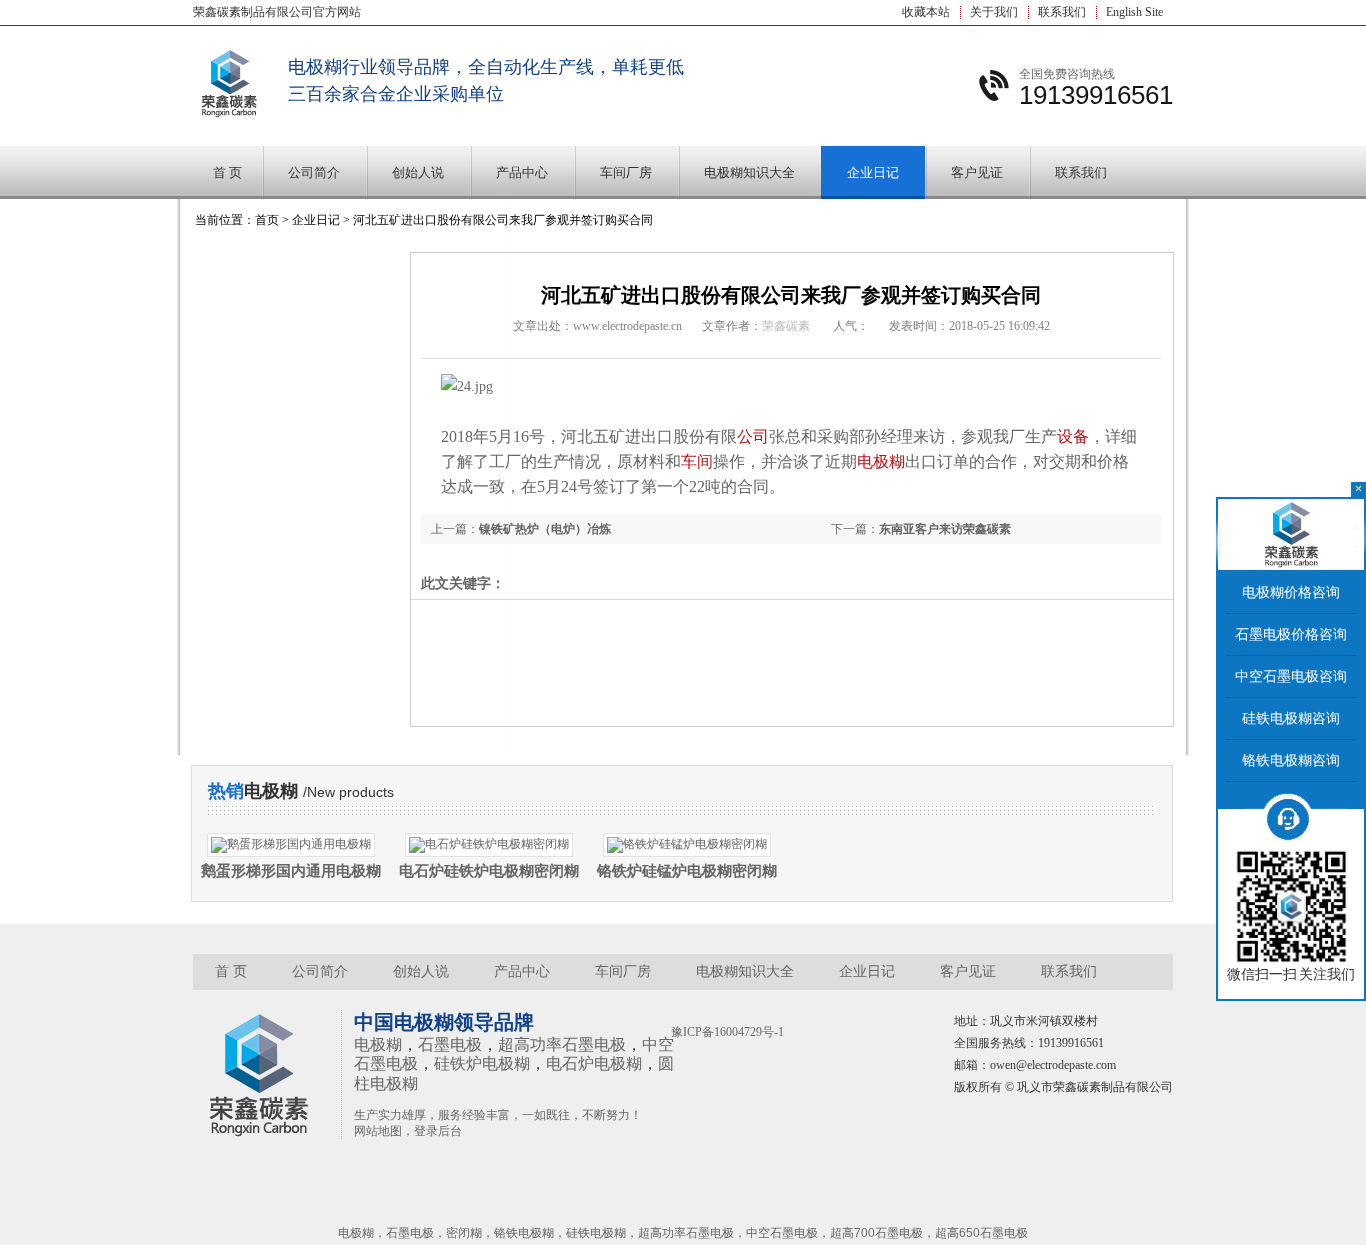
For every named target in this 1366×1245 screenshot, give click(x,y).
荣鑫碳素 (786, 326)
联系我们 (1062, 12)
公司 (753, 436)
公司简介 (314, 172)
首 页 (227, 172)
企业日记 (873, 172)
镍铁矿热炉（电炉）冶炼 (545, 529)
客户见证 (977, 172)
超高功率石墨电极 (562, 1044)
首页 (267, 220)
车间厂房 (626, 172)
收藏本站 (926, 12)
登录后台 (438, 1131)
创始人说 (418, 172)
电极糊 (881, 461)
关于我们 (994, 12)
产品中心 (522, 172)
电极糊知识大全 (749, 172)
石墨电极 (450, 1044)
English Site (1134, 12)
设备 (1073, 436)
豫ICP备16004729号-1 (727, 1032)
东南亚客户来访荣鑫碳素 (945, 529)
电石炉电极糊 (594, 1063)
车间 (697, 461)
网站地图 (378, 1131)
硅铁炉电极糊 (482, 1063)
